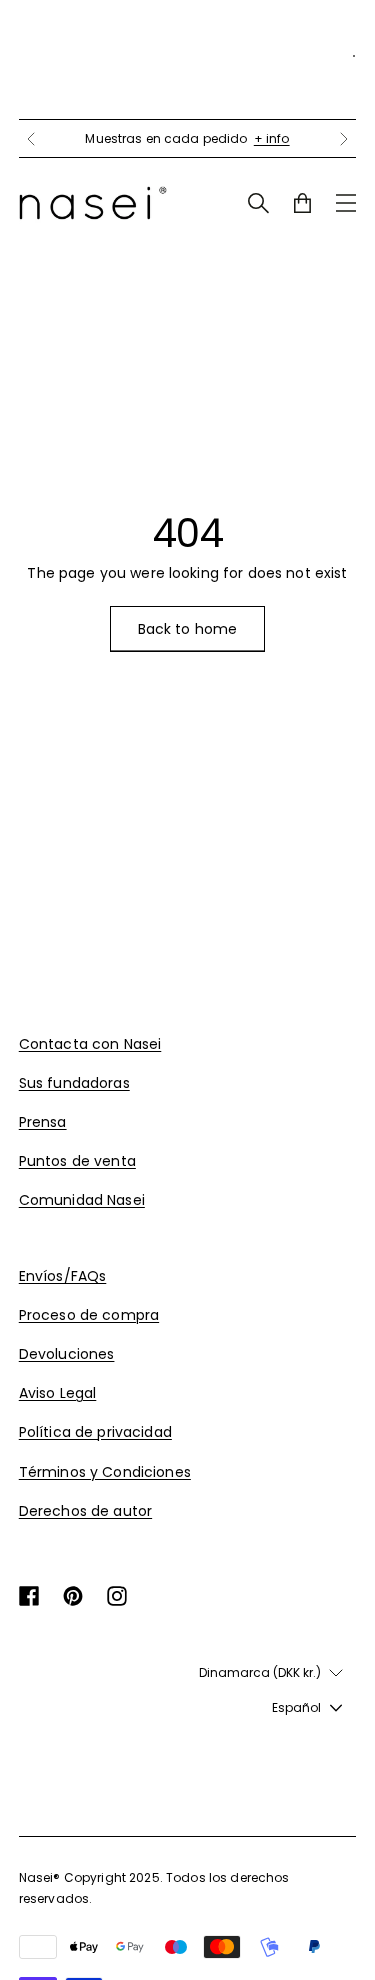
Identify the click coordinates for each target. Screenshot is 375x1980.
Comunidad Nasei (82, 1200)
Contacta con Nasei (90, 1044)
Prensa (43, 1122)
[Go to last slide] (31, 139)
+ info (272, 138)
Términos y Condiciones (105, 1472)
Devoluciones (67, 1354)
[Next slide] (344, 139)
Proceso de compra (89, 1315)
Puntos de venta (77, 1161)
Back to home (188, 629)
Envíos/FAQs (63, 1276)
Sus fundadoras (74, 1083)
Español (296, 1707)
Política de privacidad (95, 1432)
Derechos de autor (85, 1511)
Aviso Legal (58, 1393)
